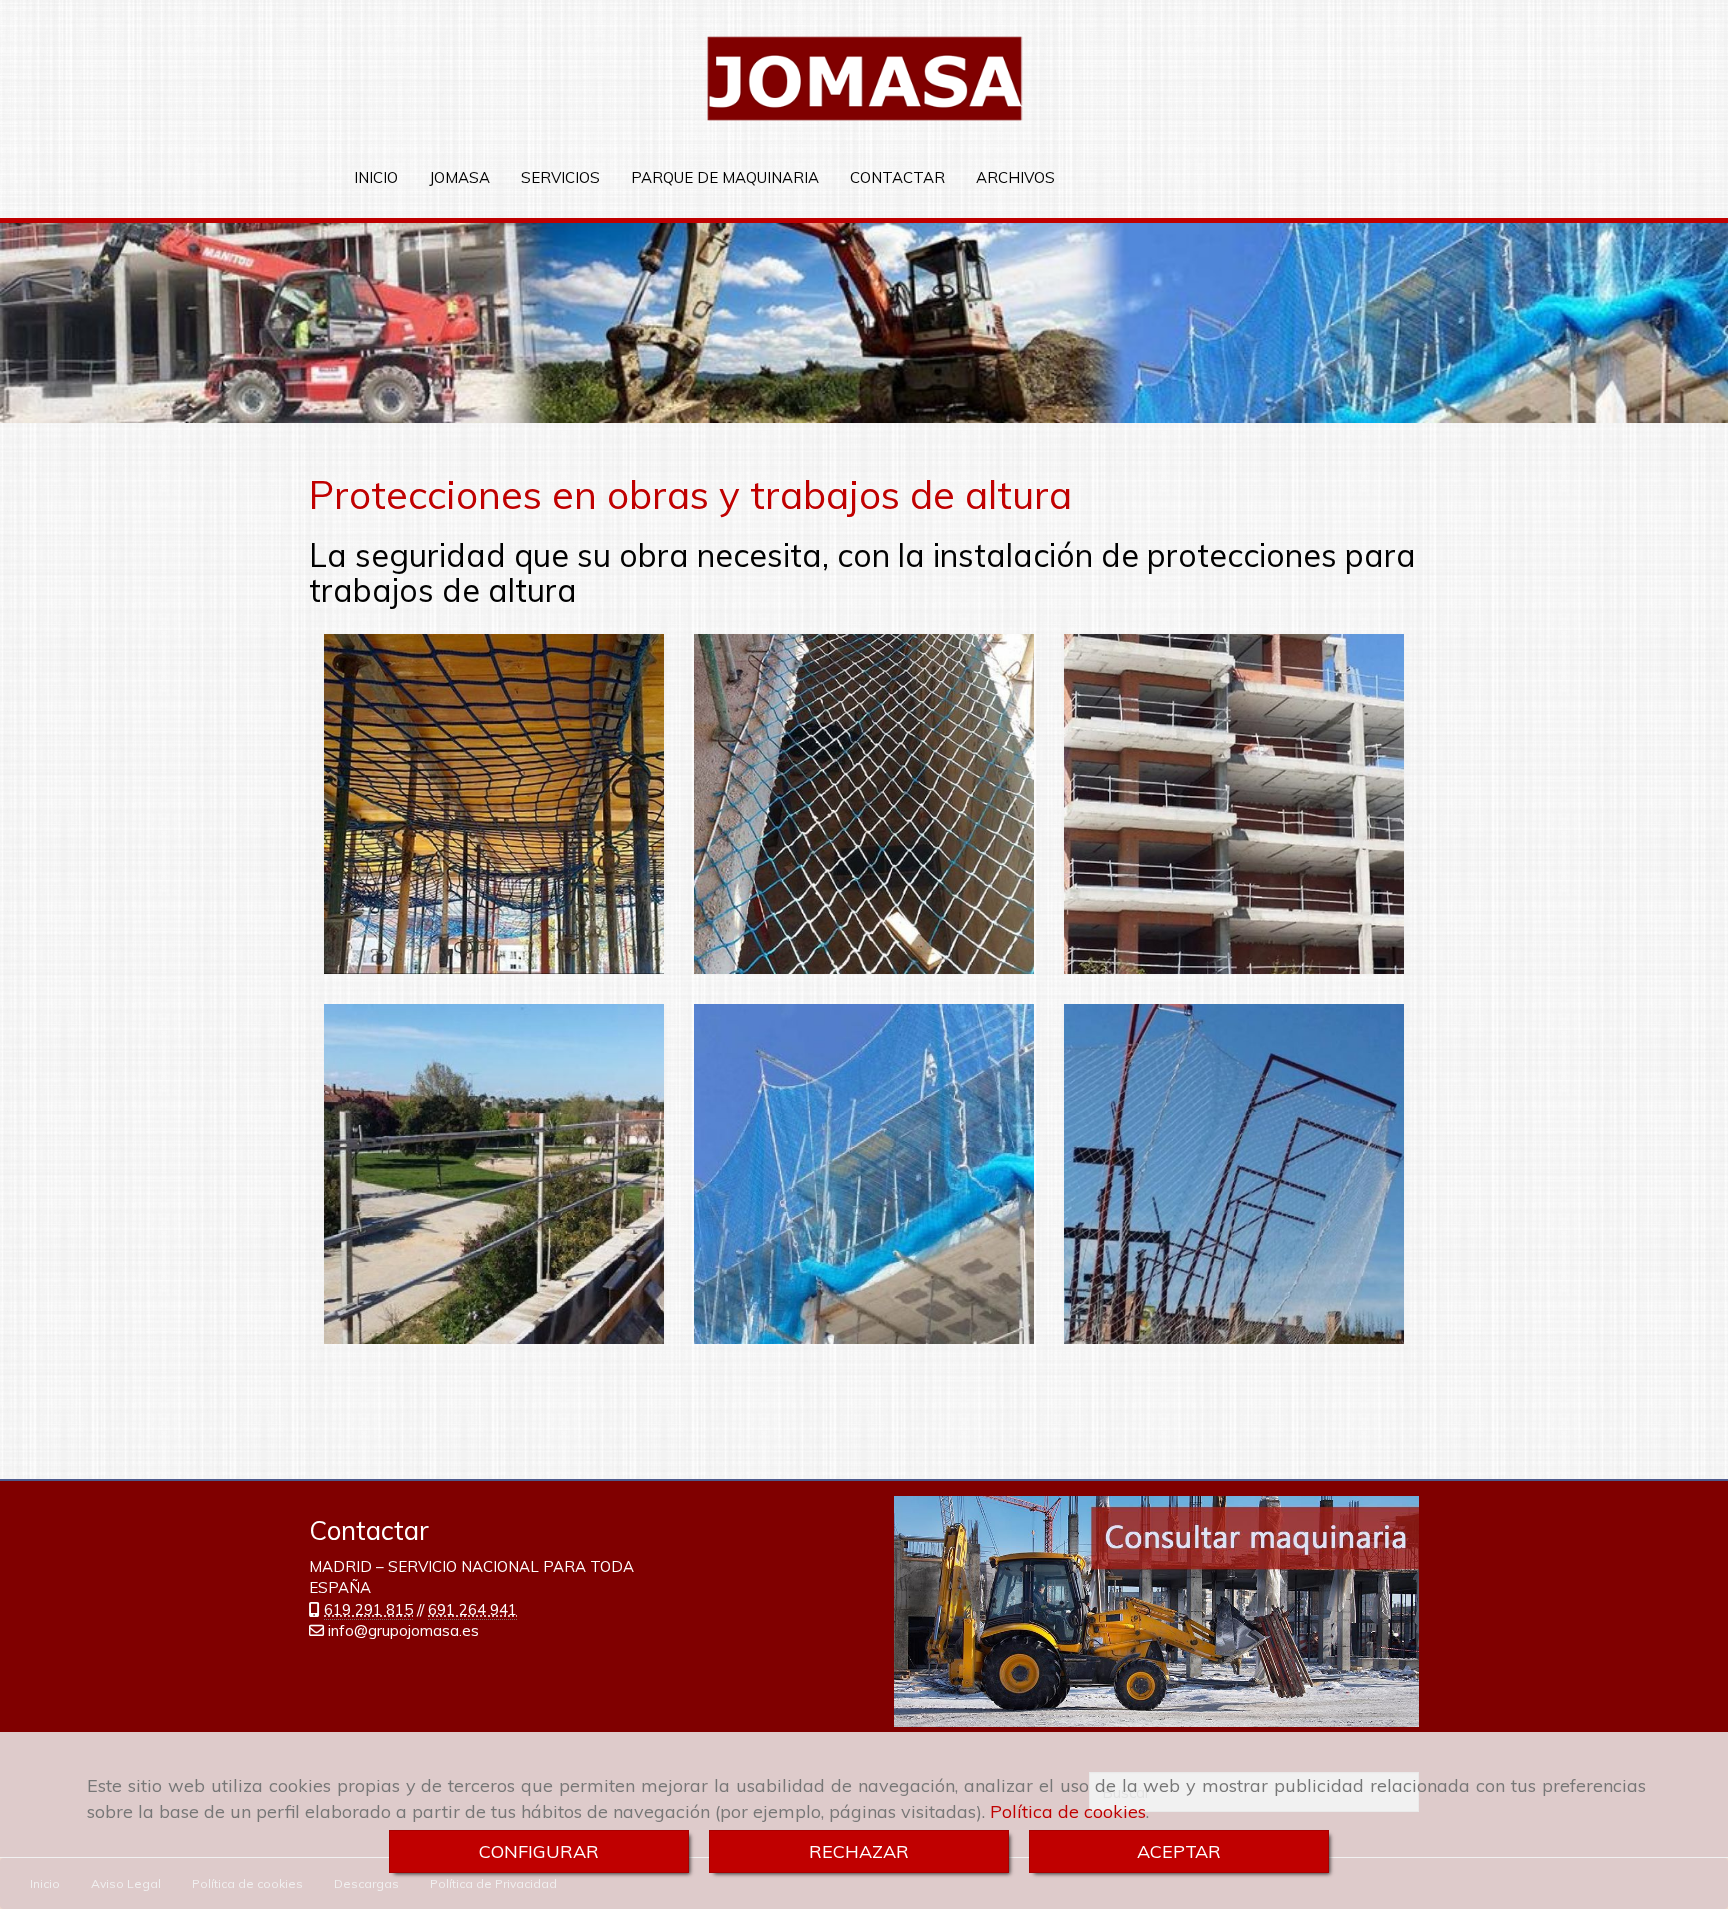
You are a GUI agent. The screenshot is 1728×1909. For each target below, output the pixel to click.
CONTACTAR (897, 177)
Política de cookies (1068, 1811)
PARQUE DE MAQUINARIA (725, 177)
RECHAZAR (859, 1851)
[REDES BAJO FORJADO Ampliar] (494, 804)
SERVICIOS (560, 177)
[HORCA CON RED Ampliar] (864, 1174)
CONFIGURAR (539, 1851)
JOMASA (459, 177)
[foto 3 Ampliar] (1234, 804)
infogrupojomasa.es (403, 1630)
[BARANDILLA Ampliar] (494, 1174)
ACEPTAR (1179, 1851)
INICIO (376, 177)
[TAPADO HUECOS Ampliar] (864, 804)
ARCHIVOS (1015, 177)
